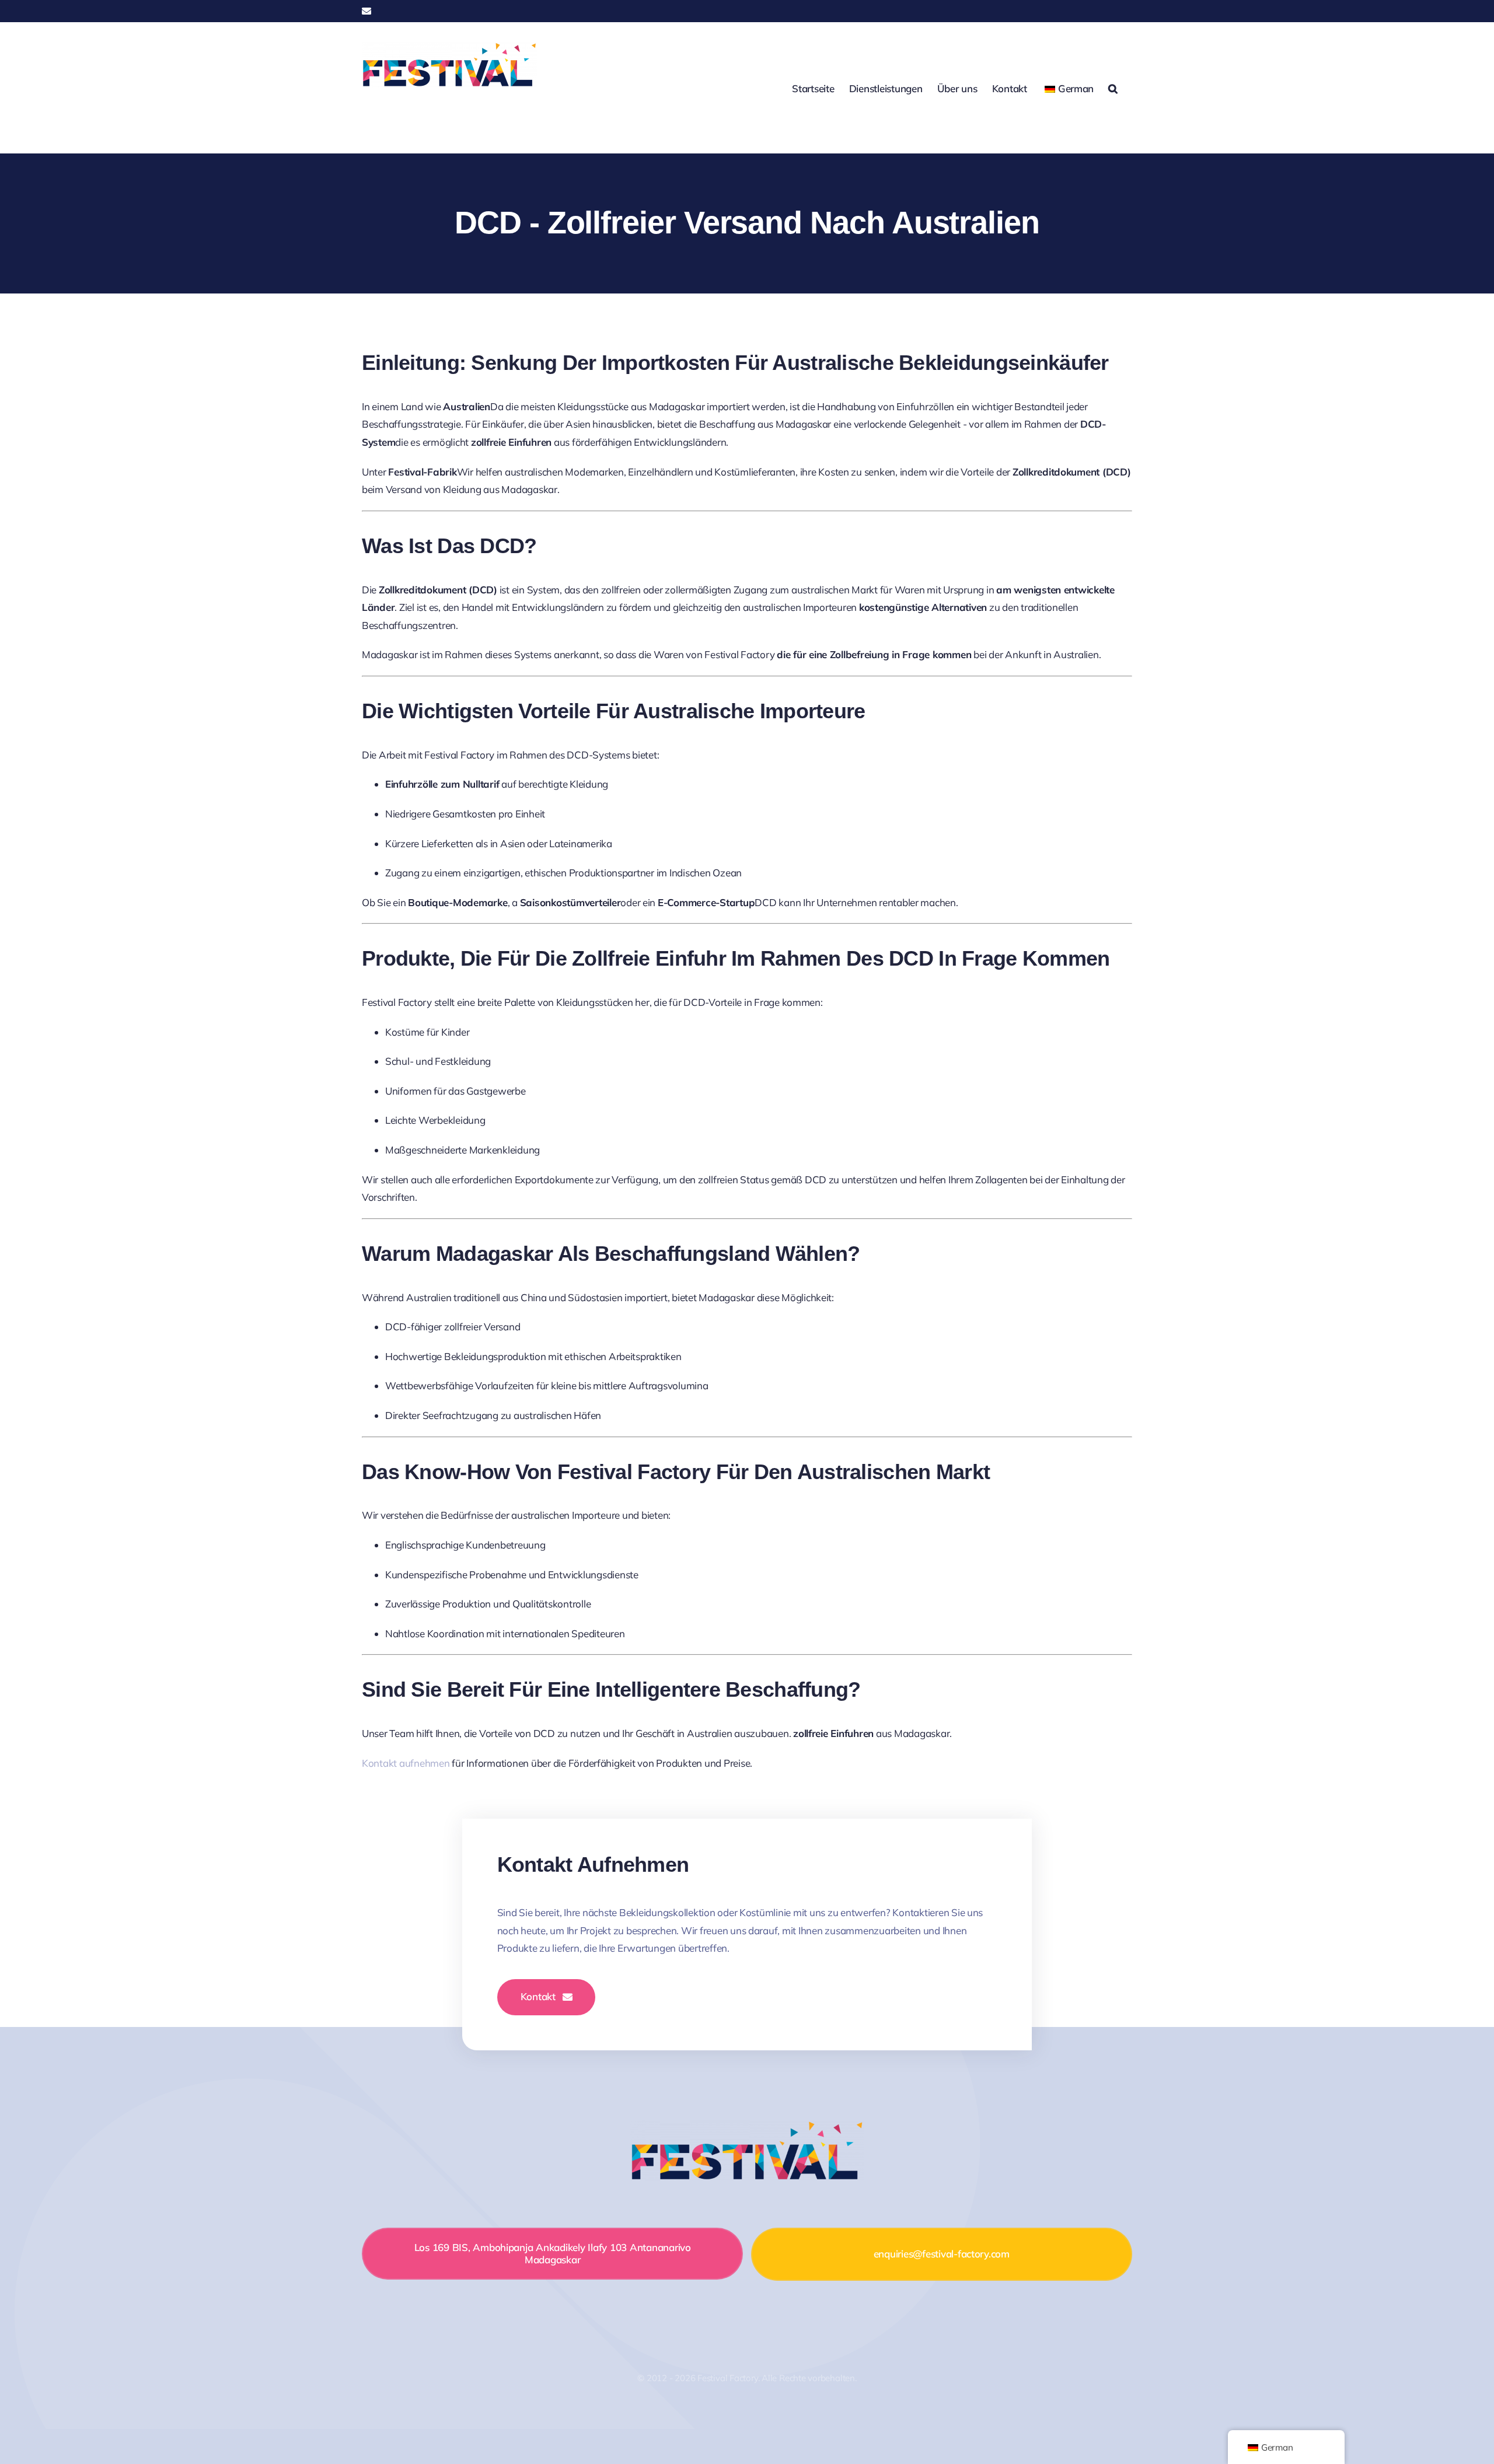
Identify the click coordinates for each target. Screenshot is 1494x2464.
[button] (1113, 88)
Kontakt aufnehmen (406, 1763)
